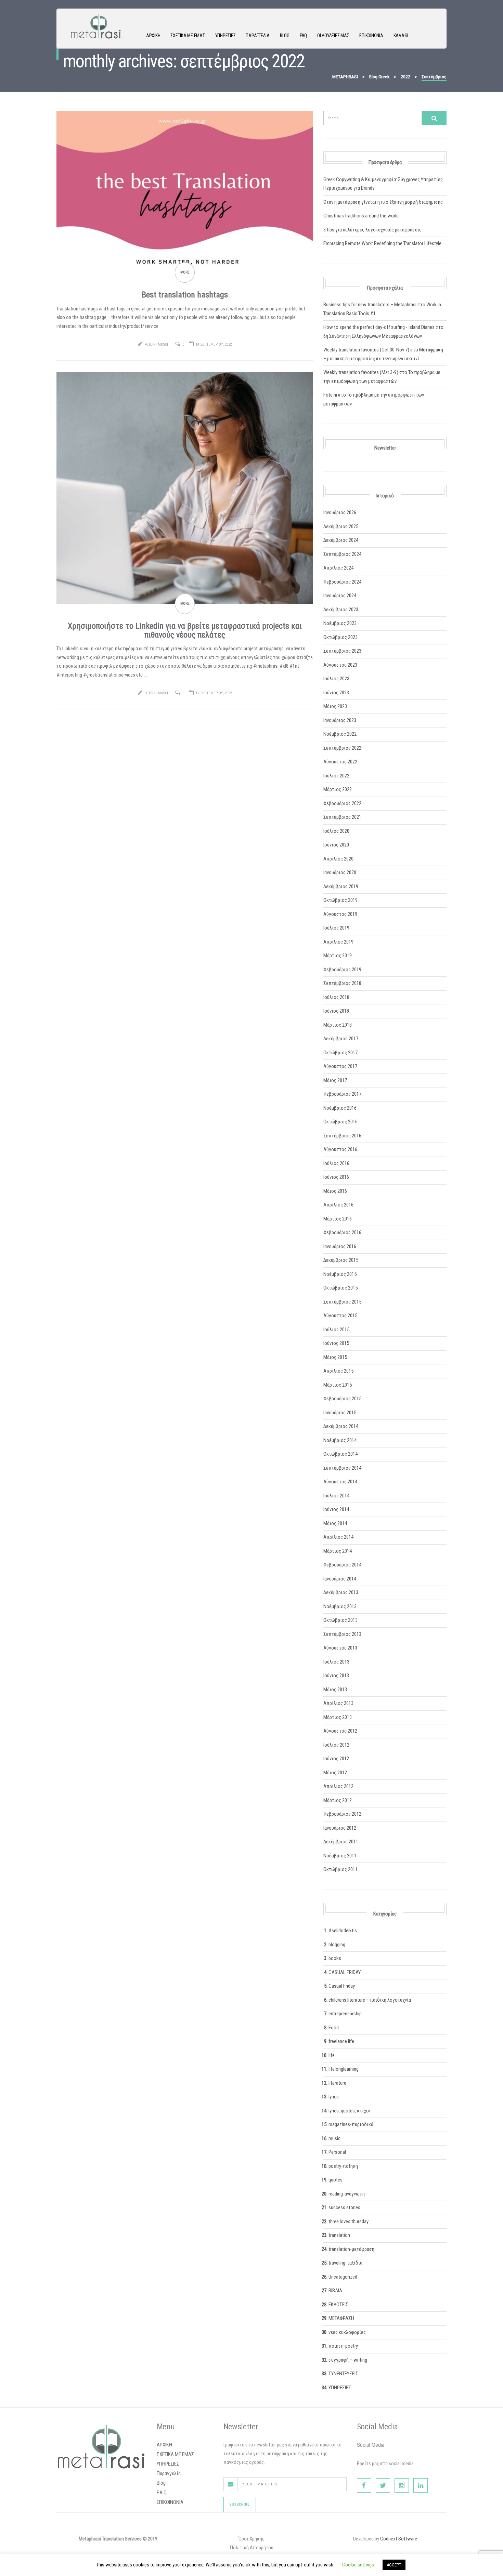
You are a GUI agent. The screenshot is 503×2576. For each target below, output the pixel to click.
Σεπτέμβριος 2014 (342, 1468)
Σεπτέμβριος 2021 (342, 817)
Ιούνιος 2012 (336, 1759)
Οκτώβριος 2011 (340, 1869)
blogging (337, 1945)
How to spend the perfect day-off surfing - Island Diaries (379, 327)
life (332, 2055)
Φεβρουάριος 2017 (342, 1094)
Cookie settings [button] (358, 2565)
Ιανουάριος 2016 (340, 1246)
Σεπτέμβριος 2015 (342, 1302)
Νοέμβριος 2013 (340, 1606)
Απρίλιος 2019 (338, 942)
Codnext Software (399, 2539)
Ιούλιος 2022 (336, 776)
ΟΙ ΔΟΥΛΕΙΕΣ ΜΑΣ (333, 36)
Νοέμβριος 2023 (340, 623)
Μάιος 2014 (335, 1523)
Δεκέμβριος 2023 (341, 610)
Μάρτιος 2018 (338, 1025)
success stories (344, 2207)
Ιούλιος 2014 (336, 1496)
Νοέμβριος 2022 (340, 734)
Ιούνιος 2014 (336, 1509)
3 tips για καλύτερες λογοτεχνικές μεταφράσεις (372, 230)
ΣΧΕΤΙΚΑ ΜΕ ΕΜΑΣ (188, 36)
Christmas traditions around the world (361, 216)
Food (334, 2028)
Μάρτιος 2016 (338, 1219)
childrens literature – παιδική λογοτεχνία (370, 2000)
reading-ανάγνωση (347, 2194)
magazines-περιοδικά (351, 2124)
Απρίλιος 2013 (338, 1703)
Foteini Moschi (157, 344)
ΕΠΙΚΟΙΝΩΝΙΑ (371, 36)
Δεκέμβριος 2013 (341, 1592)
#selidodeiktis (343, 1931)
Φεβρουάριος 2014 (342, 1565)
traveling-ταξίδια (345, 2263)
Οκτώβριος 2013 (340, 1620)
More (185, 272)
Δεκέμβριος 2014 (341, 1426)
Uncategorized (343, 2277)
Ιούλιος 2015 (336, 1330)
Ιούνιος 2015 (336, 1343)
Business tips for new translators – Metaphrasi (370, 305)
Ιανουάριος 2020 (340, 872)
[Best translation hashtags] (185, 191)
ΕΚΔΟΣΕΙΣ (338, 2305)
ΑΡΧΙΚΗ (153, 36)
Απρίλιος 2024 (338, 568)
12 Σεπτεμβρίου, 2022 (214, 693)
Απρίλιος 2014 (338, 1537)
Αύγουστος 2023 (340, 665)
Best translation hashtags (185, 295)
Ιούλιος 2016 (336, 1163)
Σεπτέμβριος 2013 (342, 1634)
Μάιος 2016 (335, 1191)
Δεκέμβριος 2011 (341, 1842)
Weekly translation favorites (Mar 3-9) (361, 372)
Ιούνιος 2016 (336, 1177)
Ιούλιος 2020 (336, 831)
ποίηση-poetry (343, 2346)
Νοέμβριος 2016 (340, 1108)
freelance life (341, 2041)
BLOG (285, 36)
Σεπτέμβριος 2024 (342, 554)
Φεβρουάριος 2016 (342, 1232)
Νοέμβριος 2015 (340, 1274)
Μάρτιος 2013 (338, 1717)
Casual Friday (342, 1986)
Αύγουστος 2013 (340, 1648)
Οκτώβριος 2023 (340, 637)
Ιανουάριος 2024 (340, 596)
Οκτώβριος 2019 (340, 900)
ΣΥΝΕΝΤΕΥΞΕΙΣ (343, 2374)
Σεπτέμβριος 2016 (342, 1136)
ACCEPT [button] (394, 2565)
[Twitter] (383, 2485)
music (334, 2138)
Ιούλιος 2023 (336, 679)
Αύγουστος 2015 (340, 1316)
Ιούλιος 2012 (336, 1745)
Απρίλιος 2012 (338, 1786)
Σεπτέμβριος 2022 (342, 748)
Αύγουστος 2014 (340, 1482)
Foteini (330, 395)
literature (337, 2083)
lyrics (334, 2097)
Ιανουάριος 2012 (340, 1828)
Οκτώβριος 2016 (340, 1122)
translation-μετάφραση (351, 2249)
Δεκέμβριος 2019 (341, 886)
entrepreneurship (345, 2014)
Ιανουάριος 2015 (340, 1413)
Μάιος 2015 (335, 1357)
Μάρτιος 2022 (338, 789)
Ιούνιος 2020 (336, 845)
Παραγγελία (258, 36)
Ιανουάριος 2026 (340, 512)
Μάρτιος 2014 (338, 1551)
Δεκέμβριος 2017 (341, 1039)
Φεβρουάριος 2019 (342, 970)
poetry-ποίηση (343, 2166)
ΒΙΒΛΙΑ (335, 2291)
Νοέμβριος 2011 (340, 1856)
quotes (336, 2180)
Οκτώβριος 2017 (340, 1053)
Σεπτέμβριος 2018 (342, 983)
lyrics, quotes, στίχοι (350, 2111)
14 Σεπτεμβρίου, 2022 (214, 344)
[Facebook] (364, 2485)
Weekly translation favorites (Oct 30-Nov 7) (366, 350)
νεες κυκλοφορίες (347, 2332)
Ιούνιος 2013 (336, 1676)
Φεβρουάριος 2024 (342, 582)
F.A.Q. (162, 2493)
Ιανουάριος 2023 (340, 720)
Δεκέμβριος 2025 (341, 526)
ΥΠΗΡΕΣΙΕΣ (225, 36)
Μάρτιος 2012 (338, 1800)
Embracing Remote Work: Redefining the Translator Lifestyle (382, 243)
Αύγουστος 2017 (340, 1066)
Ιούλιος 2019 (336, 928)
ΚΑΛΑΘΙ (401, 36)
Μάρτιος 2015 (338, 1385)
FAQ (303, 36)
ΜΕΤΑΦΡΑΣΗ (341, 2318)
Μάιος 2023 (335, 706)
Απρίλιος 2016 (338, 1205)
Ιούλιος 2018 (336, 997)
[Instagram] (402, 2485)
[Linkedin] (421, 2485)
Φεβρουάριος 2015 (342, 1399)
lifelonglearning (344, 2069)
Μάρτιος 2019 (338, 956)
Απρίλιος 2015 (338, 1371)
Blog (161, 2483)
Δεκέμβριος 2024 (341, 540)
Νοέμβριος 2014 (340, 1440)
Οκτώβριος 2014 (340, 1454)
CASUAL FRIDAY (345, 1972)
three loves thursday (349, 2221)
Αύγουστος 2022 (340, 762)
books (335, 1958)
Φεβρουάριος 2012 (342, 1814)
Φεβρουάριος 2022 (342, 803)
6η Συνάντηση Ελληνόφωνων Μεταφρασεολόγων (373, 336)
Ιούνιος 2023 (336, 693)
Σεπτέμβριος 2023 (342, 651)
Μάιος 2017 (335, 1080)
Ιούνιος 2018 (336, 1011)
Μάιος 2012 (335, 1773)
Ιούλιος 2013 (336, 1662)
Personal (337, 2152)
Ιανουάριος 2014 (340, 1579)
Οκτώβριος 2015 (340, 1288)
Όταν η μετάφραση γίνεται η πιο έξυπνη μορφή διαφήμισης (383, 202)
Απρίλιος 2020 (338, 859)
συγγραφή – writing (348, 2360)
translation (339, 2235)
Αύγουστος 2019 (340, 914)
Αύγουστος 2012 (340, 1731)
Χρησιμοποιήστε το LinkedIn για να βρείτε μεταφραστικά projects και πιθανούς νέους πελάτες (185, 630)
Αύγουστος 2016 (340, 1149)
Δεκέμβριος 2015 (341, 1260)
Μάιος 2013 (335, 1690)
